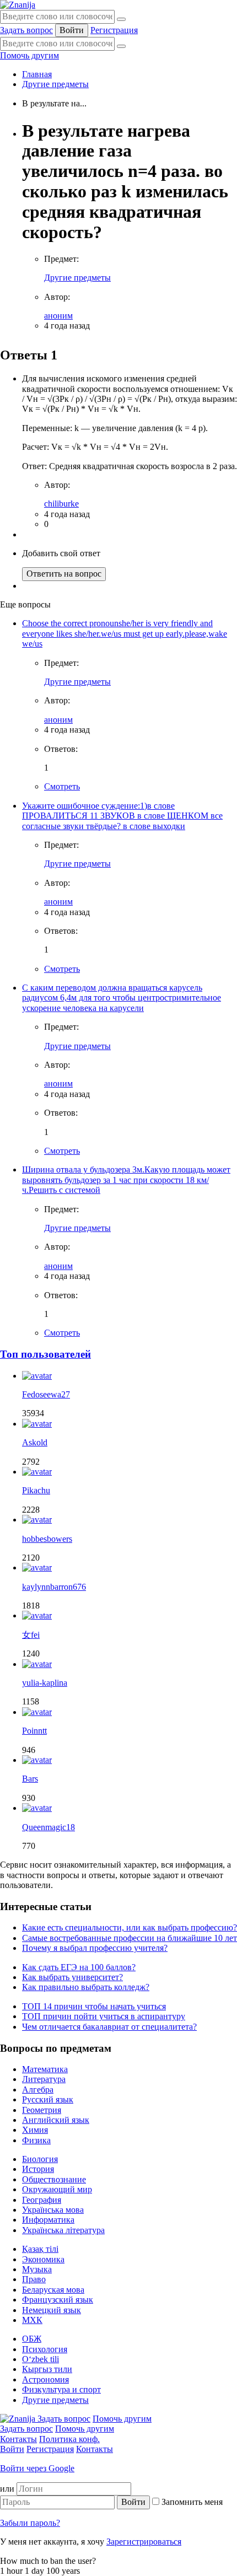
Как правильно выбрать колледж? (86, 1987)
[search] (121, 46)
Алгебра (38, 2090)
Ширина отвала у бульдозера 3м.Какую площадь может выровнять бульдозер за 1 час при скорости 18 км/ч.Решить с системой (126, 1180)
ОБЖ (32, 2339)
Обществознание (54, 2179)
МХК (32, 2320)
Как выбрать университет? (72, 1977)
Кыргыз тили (47, 2369)
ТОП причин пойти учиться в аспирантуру (104, 2016)
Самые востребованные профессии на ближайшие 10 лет (130, 1938)
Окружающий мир (57, 2189)
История (38, 2169)
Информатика (48, 2220)
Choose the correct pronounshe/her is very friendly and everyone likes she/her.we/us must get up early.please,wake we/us (125, 633)
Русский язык (48, 2099)
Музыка (37, 2269)
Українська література (63, 2230)
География (42, 2200)
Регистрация (114, 30)
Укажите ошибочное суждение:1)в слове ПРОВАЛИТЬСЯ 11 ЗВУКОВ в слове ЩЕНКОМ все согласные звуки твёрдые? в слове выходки (122, 816)
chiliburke (61, 504)
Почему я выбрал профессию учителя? (95, 1948)
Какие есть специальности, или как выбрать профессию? (130, 1927)
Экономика (43, 2259)
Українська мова (53, 2210)
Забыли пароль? (30, 2523)
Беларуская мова (53, 2290)
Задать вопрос (26, 30)
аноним (58, 316)
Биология (40, 2159)
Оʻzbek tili (41, 2359)
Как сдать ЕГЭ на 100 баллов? (79, 1967)
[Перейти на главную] (18, 5)
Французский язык (58, 2300)
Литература (44, 2079)
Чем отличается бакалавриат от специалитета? (109, 2027)
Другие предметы (55, 84)
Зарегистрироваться (144, 2542)
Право (34, 2279)
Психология (45, 2349)
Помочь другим (29, 55)
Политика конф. (69, 2439)
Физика (36, 2140)
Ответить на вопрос (64, 574)
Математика (45, 2069)
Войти (72, 30)
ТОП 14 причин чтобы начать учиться (94, 2006)
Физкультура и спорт (61, 2389)
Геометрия (42, 2110)
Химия (35, 2130)
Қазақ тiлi (40, 2249)
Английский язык (56, 2120)
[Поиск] (121, 19)
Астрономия (45, 2379)
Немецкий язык (52, 2310)
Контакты (18, 2439)
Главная (37, 74)
